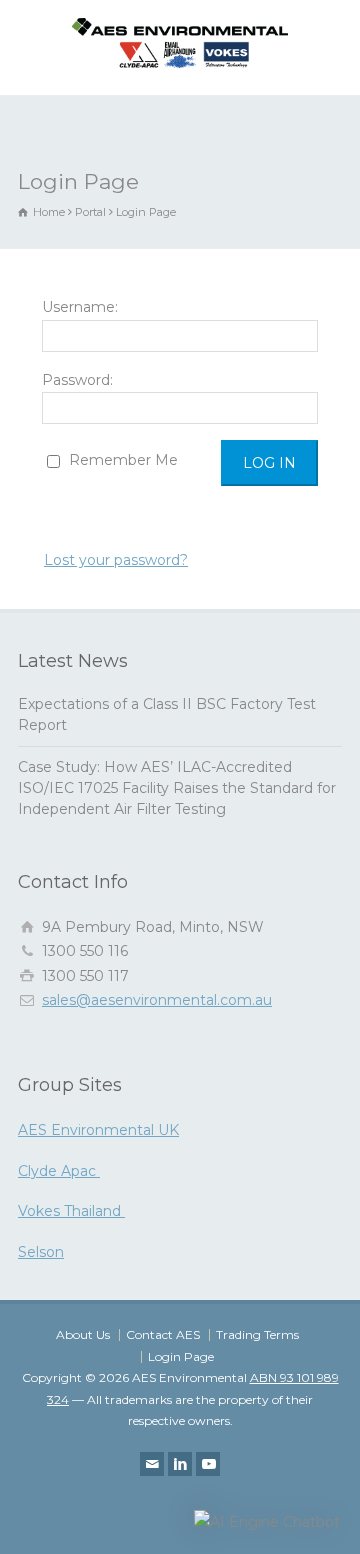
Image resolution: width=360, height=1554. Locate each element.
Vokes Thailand (71, 1211)
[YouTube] (208, 1464)
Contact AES (163, 1334)
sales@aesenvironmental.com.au (157, 1000)
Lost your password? (116, 560)
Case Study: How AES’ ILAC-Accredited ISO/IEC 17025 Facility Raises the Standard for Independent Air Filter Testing (177, 788)
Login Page (181, 1356)
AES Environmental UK (98, 1130)
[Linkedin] (180, 1464)
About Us (83, 1334)
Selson (41, 1252)
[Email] (152, 1464)
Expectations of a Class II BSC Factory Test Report (167, 714)
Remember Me (121, 460)
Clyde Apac (59, 1171)
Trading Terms (257, 1334)
